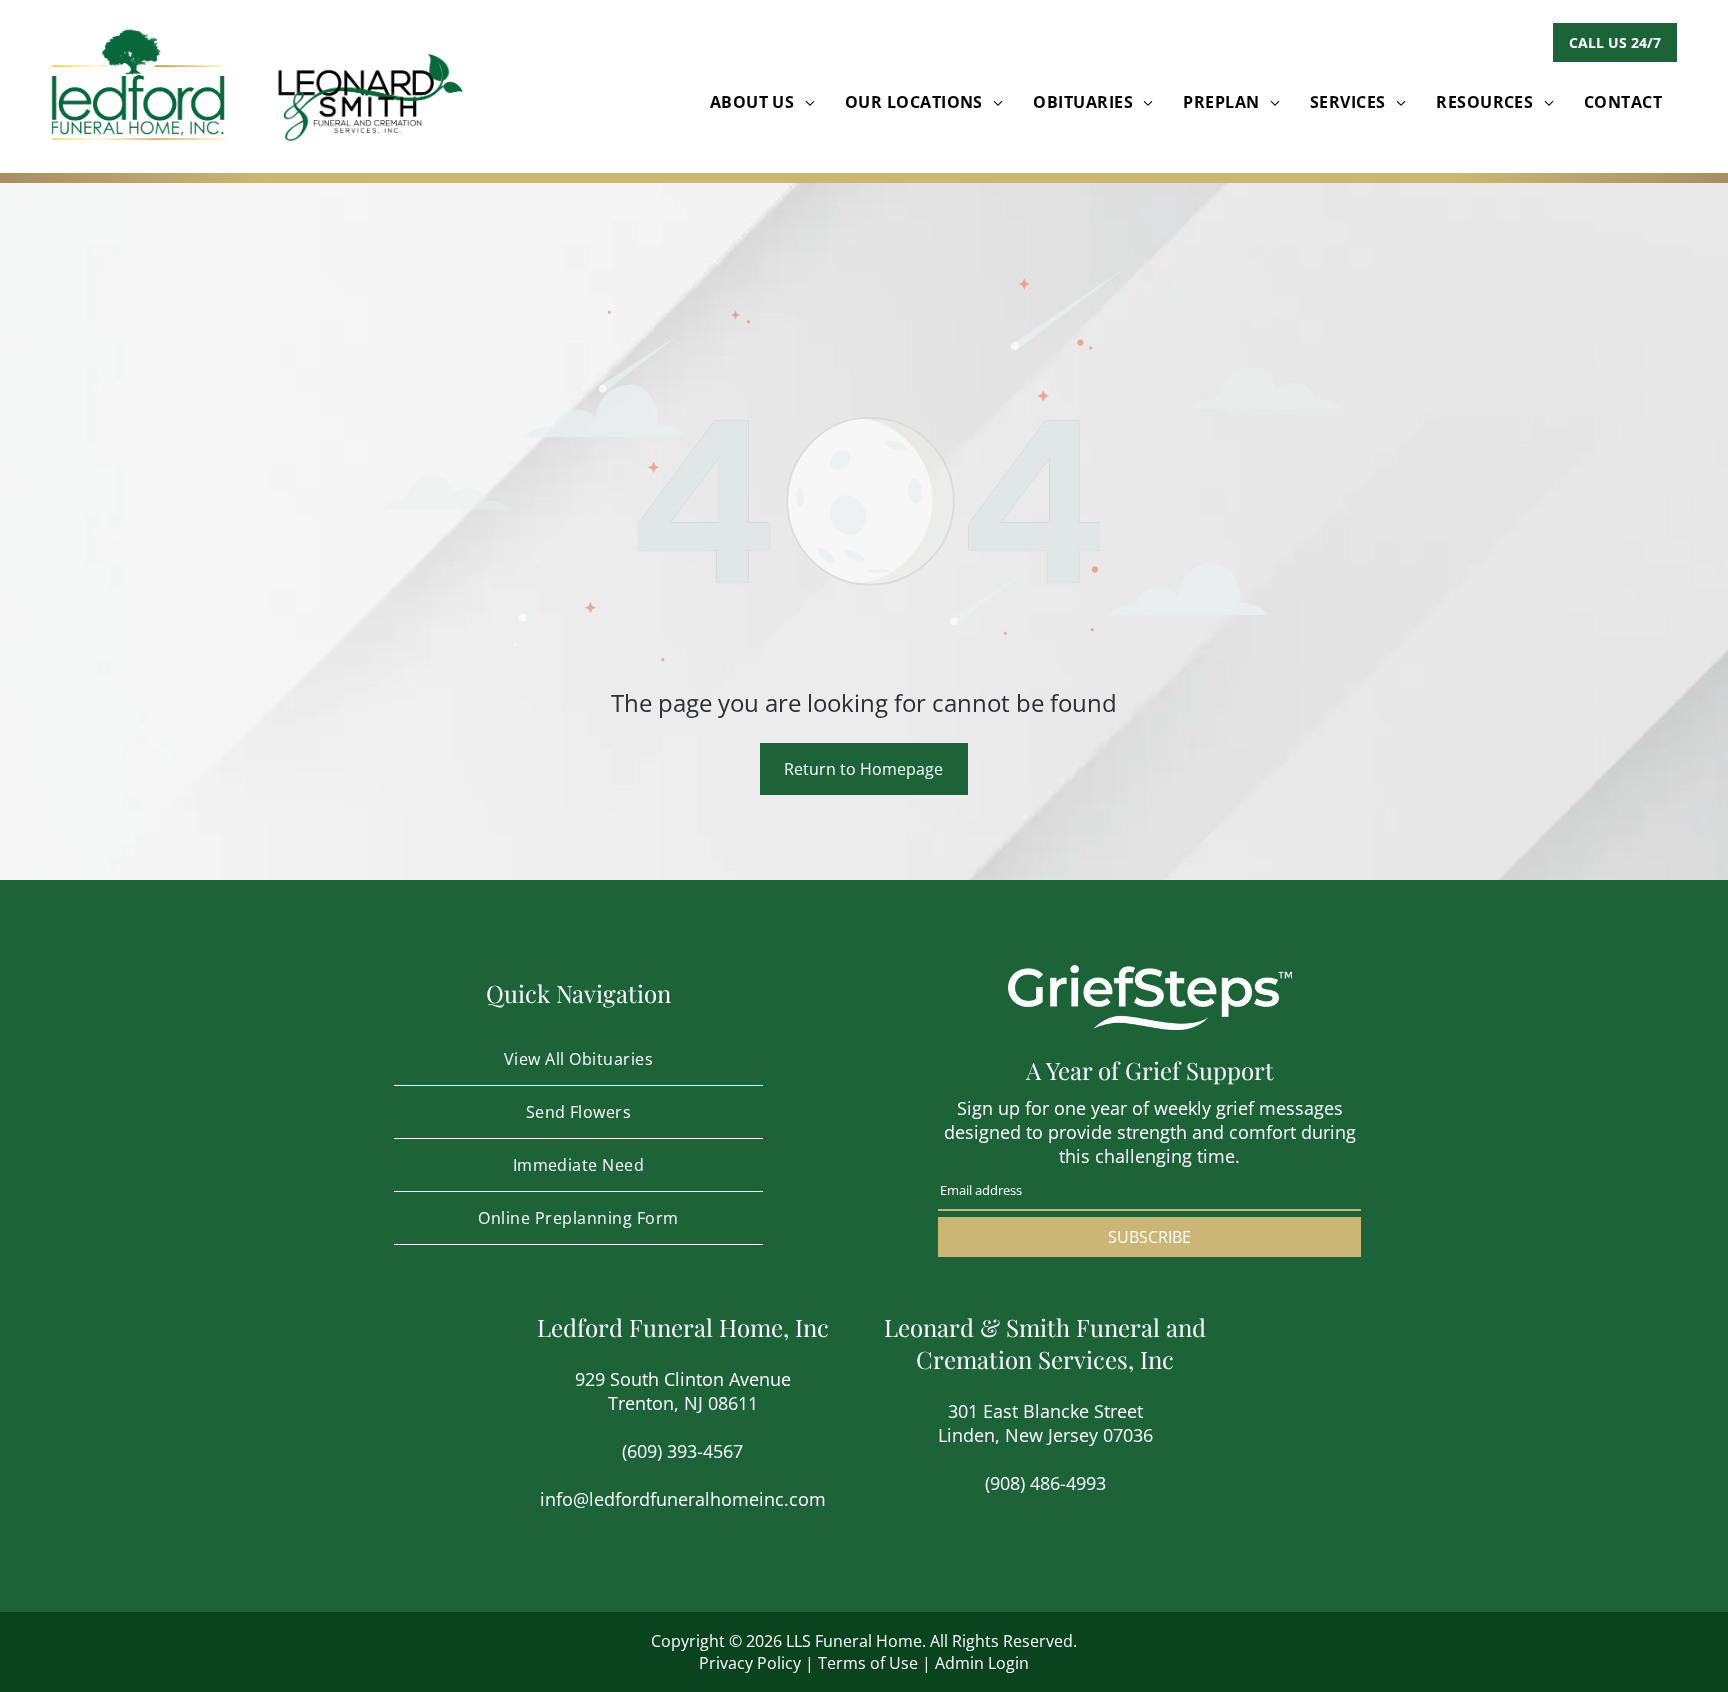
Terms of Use (868, 1663)
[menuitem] (762, 102)
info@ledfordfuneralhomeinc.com (683, 1499)
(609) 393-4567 (682, 1451)
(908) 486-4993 (1045, 1483)
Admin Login (982, 1663)
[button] (1615, 42)
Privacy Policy (750, 1663)
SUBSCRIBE (1149, 1237)
